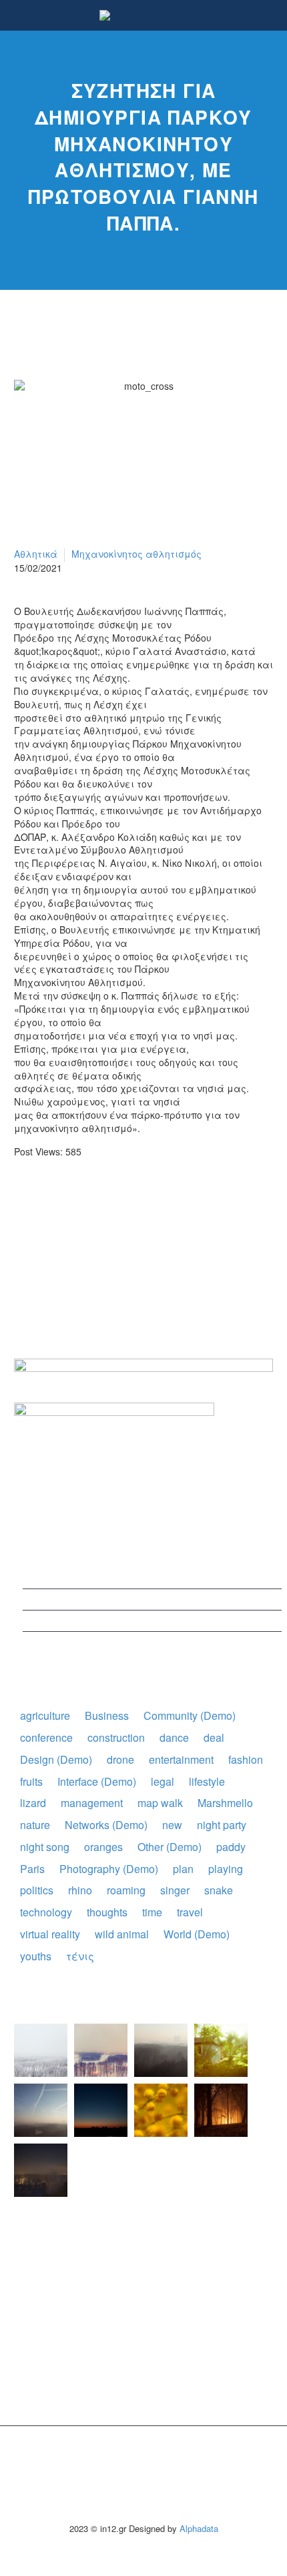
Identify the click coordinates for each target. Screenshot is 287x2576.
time (152, 1912)
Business (107, 1715)
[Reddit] (123, 1204)
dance (174, 1737)
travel (190, 1912)
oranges (103, 1847)
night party (222, 1825)
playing (226, 1869)
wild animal (122, 1934)
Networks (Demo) (106, 1825)
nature (35, 1825)
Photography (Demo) (109, 1869)
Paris (32, 1869)
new (172, 1825)
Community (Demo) (190, 1715)
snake (219, 1890)
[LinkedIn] (103, 1204)
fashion (246, 1759)
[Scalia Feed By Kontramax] (41, 2050)
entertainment (181, 1759)
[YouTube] (152, 2461)
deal (214, 1737)
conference (46, 1737)
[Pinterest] (63, 1204)
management (92, 1803)
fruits (31, 1781)
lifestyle (207, 1781)
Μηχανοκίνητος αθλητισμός (136, 554)
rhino (80, 1890)
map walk (160, 1803)
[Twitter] (43, 1204)
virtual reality (50, 1934)
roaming (126, 1890)
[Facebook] (23, 1204)
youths (36, 1956)
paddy (231, 1847)
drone (120, 1759)
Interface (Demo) (97, 1781)
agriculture (45, 1715)
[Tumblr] (83, 1204)
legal (163, 1781)
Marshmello (225, 1803)
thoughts (107, 1912)
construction (116, 1737)
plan (183, 1869)
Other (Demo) (170, 1847)
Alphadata (199, 2528)
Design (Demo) (56, 1759)
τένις (80, 1956)
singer (175, 1890)
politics (37, 1890)
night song (45, 1847)
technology (46, 1912)
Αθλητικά (36, 554)
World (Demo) (197, 1934)
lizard (33, 1803)
